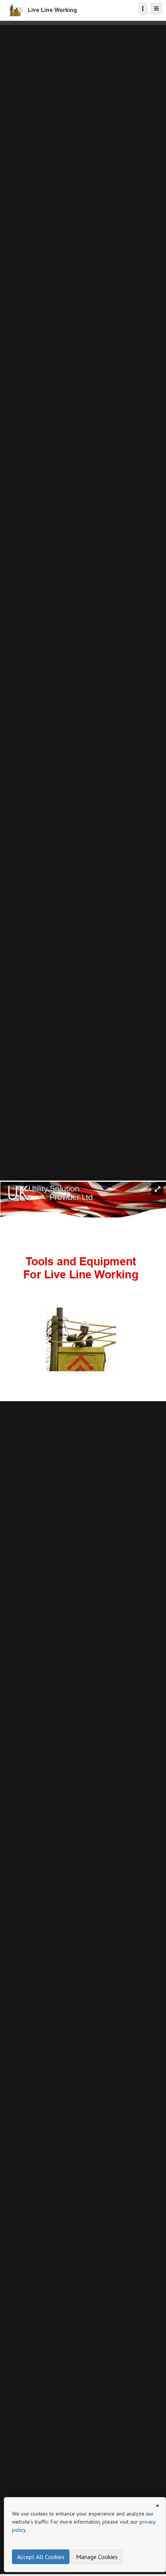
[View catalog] (143, 9)
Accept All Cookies (41, 2557)
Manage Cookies (97, 2557)
